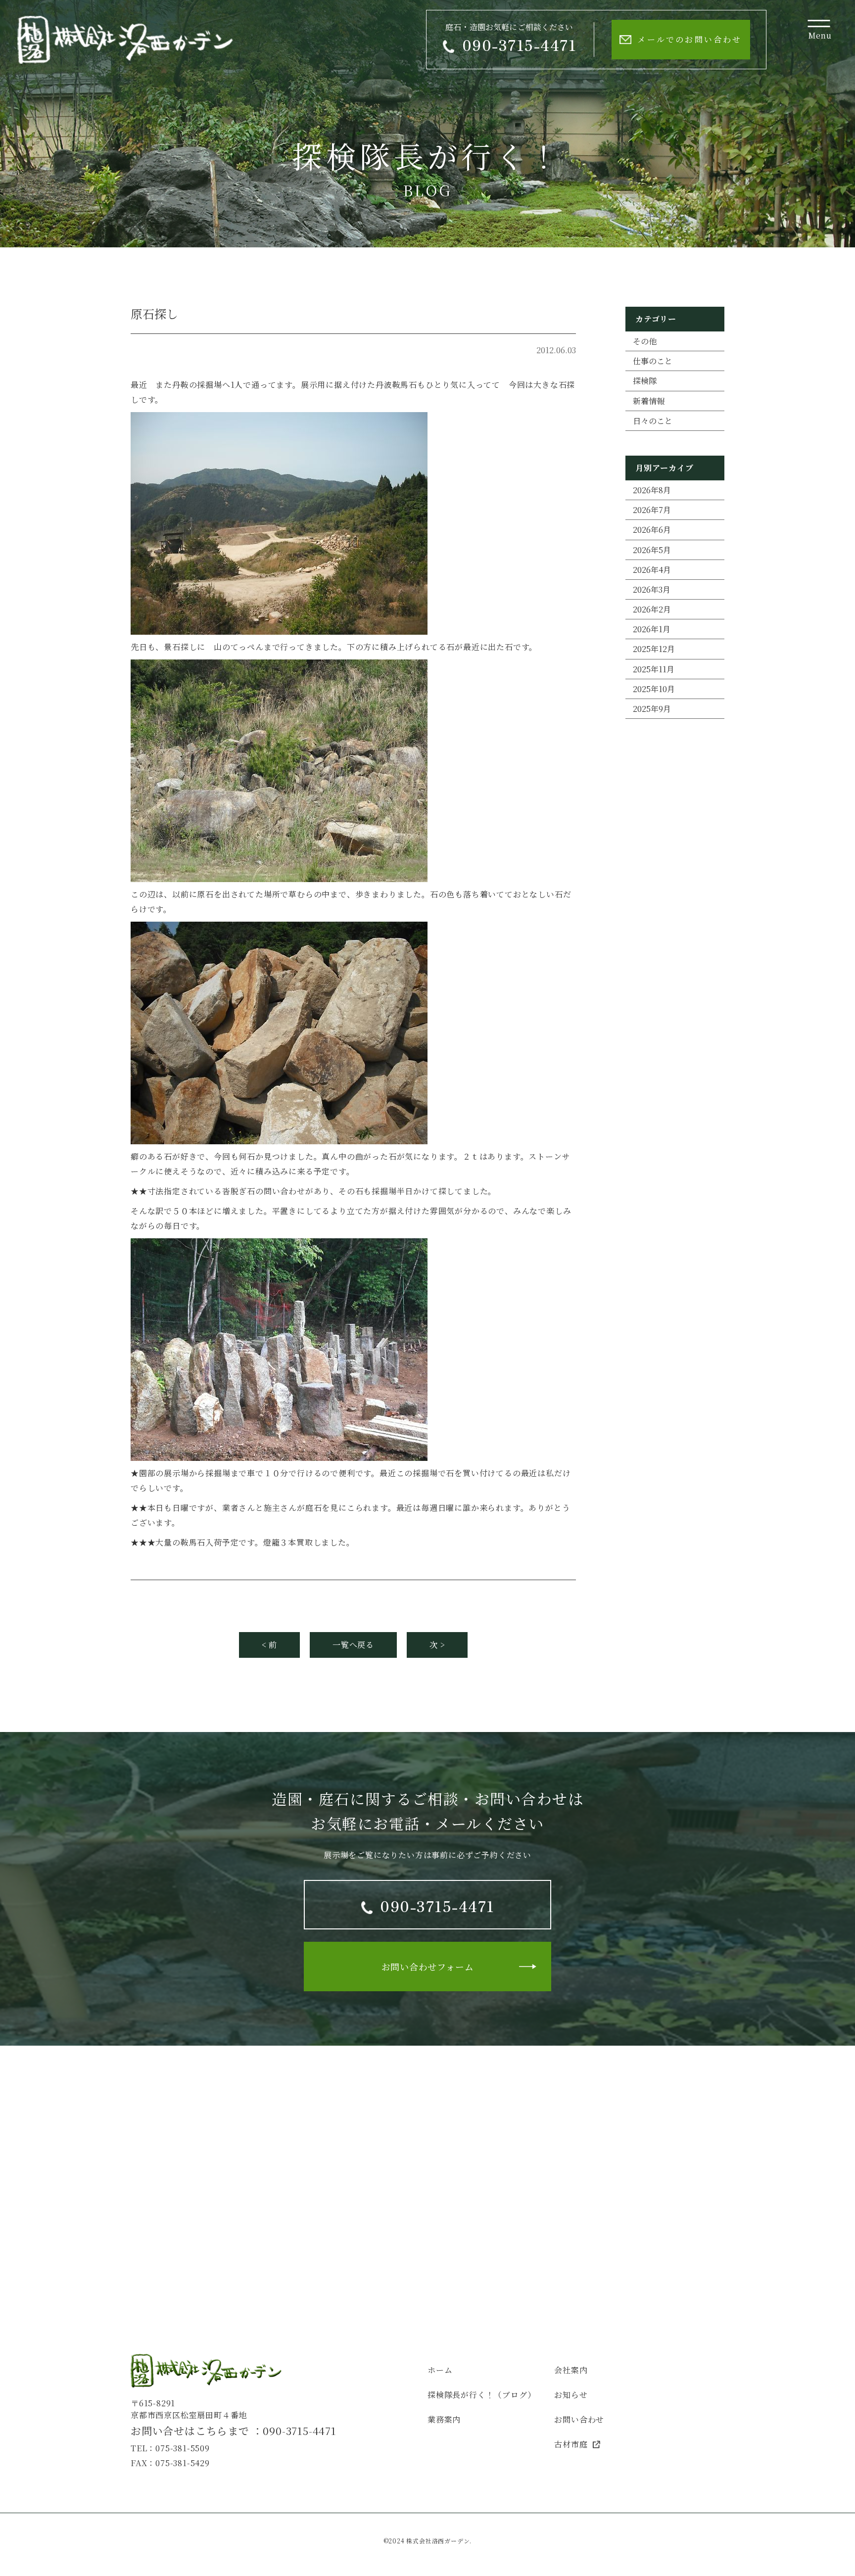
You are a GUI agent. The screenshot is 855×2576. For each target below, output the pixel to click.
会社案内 (571, 2370)
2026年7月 (652, 510)
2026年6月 (652, 530)
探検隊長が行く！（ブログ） (481, 2395)
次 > (437, 1645)
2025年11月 (654, 669)
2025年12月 (654, 649)
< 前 (269, 1645)
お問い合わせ (579, 2419)
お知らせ (571, 2395)
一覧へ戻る (353, 1645)
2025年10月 (654, 689)
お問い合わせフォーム (428, 1967)
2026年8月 (652, 490)
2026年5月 (652, 550)
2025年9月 (652, 709)
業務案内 (444, 2419)
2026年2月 (652, 609)
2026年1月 (652, 629)
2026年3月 (652, 589)
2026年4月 (652, 570)
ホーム (440, 2370)
